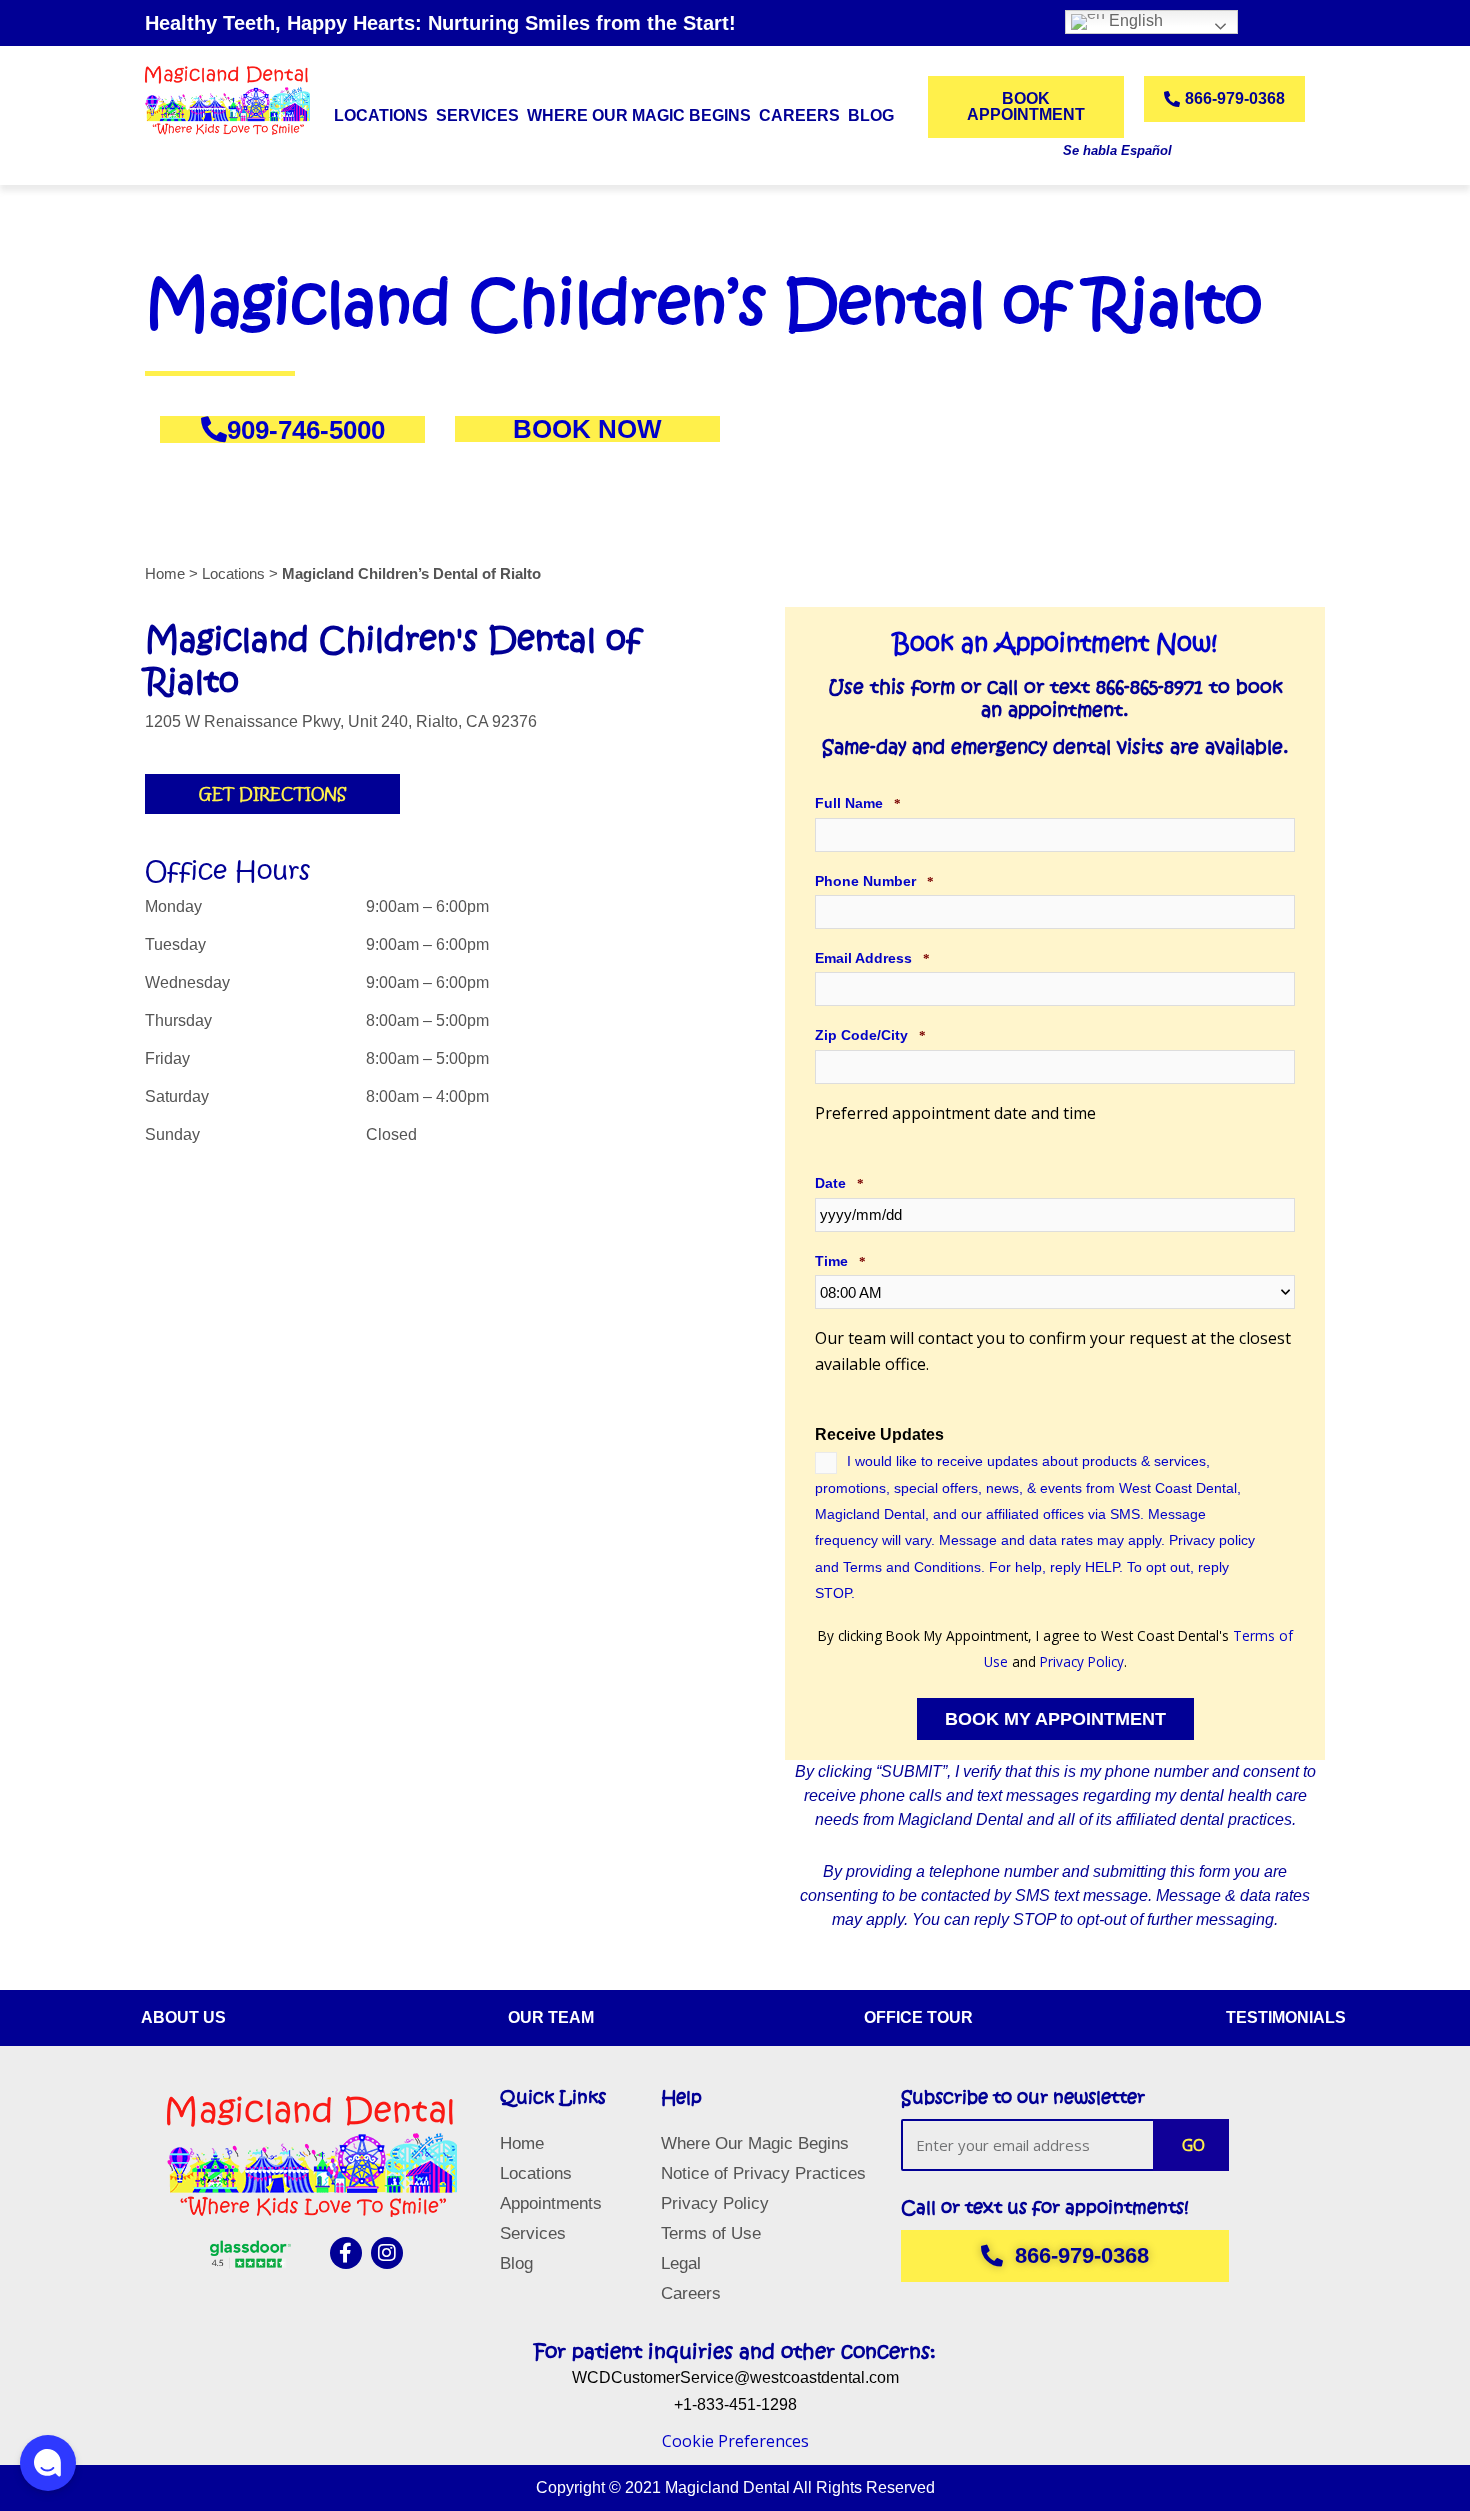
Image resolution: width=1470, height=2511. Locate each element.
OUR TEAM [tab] (551, 2017)
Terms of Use (711, 2233)
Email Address (872, 958)
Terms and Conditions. (914, 1567)
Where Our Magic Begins (639, 115)
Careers (799, 115)
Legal (681, 2263)
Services (533, 2233)
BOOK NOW (587, 429)
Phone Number (874, 881)
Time (840, 1261)
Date (839, 1183)
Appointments (551, 2203)
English (1134, 20)
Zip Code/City (870, 1035)
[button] (48, 2463)
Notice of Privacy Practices (763, 2173)
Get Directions (272, 794)
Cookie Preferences (735, 2441)
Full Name (858, 803)
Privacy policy (1212, 1540)
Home (522, 2143)
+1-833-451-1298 (735, 2404)
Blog (871, 115)
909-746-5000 (306, 429)
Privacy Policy (1082, 1661)
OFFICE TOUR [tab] (918, 2017)
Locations (381, 115)
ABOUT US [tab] (183, 2017)
